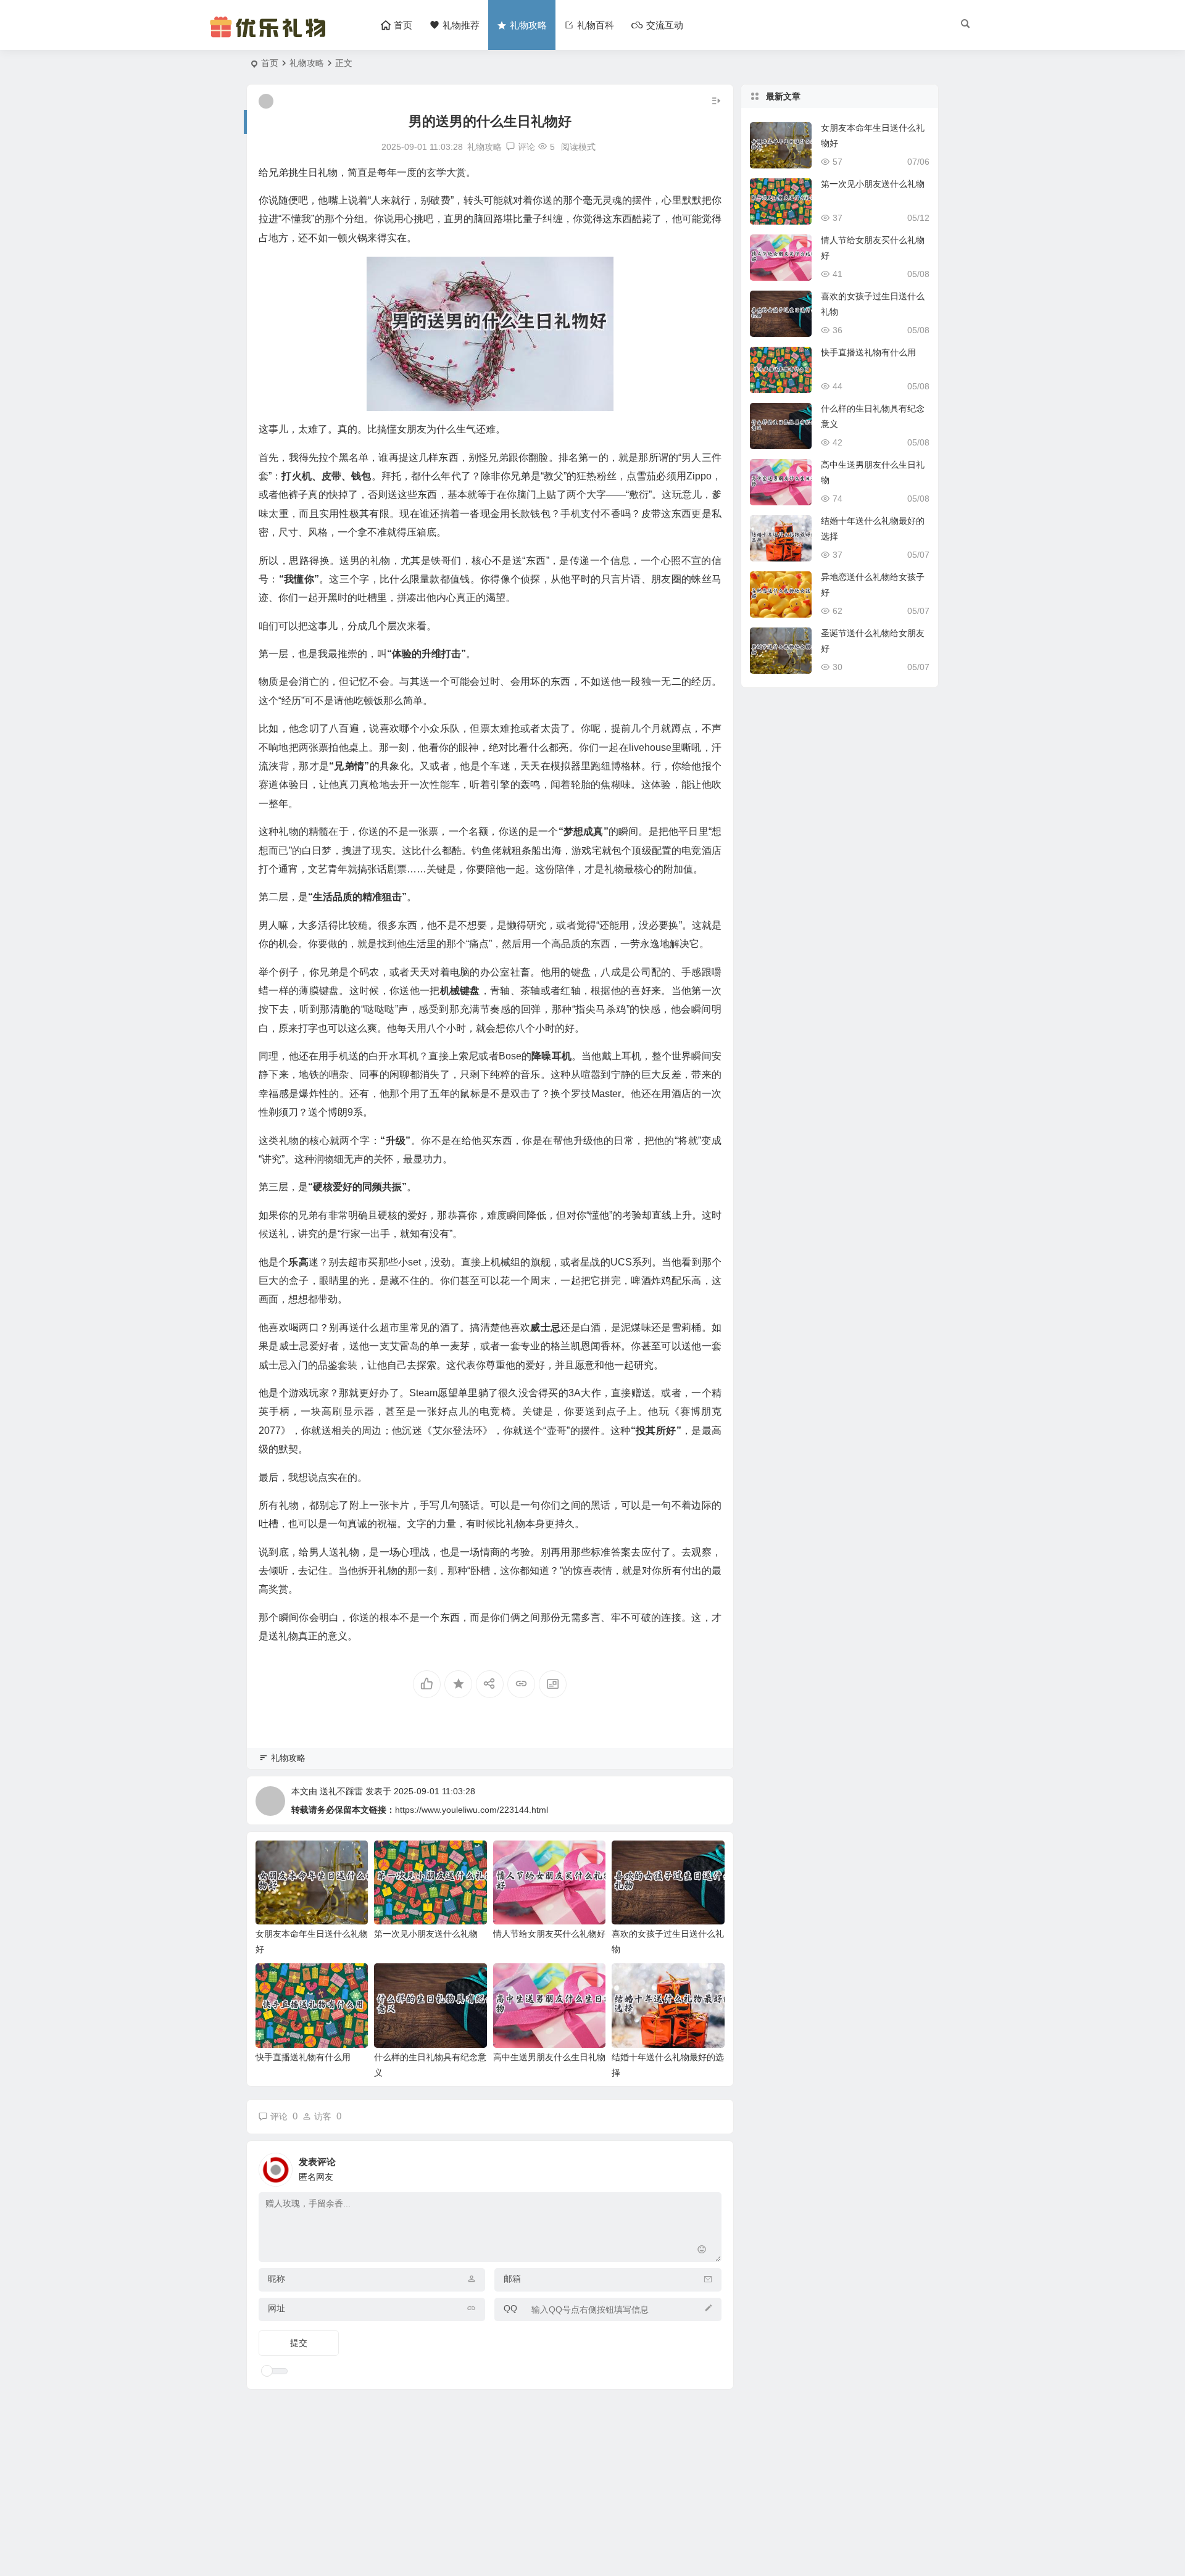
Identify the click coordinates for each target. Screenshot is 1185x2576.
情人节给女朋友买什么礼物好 (549, 1934)
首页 (270, 63)
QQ (510, 2308)
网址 (276, 2308)
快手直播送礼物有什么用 (303, 2057)
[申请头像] (709, 2166)
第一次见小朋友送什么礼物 (426, 1934)
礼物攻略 (307, 63)
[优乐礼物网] (271, 35)
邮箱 (512, 2279)
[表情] (702, 2251)
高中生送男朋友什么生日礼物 (549, 2057)
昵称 (276, 2279)
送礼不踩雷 (341, 1791)
